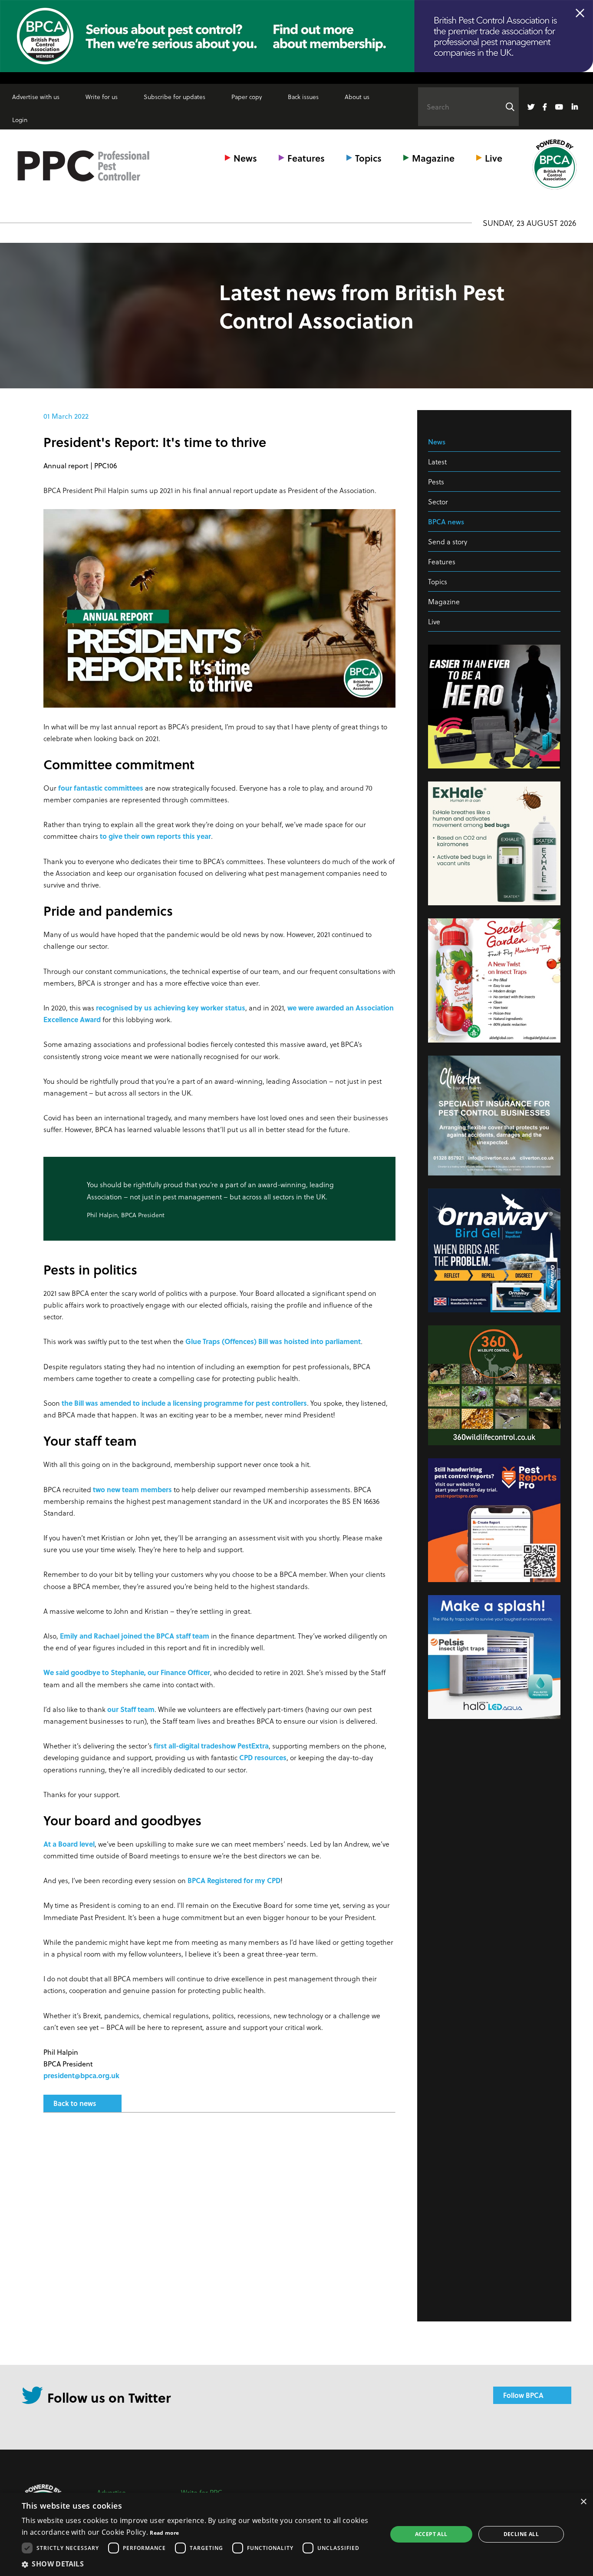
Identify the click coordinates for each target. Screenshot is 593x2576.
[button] (199, 2564)
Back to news (75, 2103)
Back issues (303, 97)
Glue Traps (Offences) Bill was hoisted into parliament (273, 1341)
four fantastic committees (101, 788)
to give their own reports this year (155, 836)
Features (306, 158)
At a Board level (69, 1844)
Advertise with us (36, 97)
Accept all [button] (431, 2534)
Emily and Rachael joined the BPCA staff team (135, 1636)
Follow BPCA (523, 2395)
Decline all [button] (521, 2534)
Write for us (102, 97)
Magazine (433, 158)
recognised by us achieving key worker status (171, 1008)
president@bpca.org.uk (81, 2075)
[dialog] (296, 2534)
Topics (368, 158)
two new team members (132, 1489)
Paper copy (247, 97)
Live (494, 158)
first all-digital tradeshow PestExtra (211, 1746)
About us (357, 97)
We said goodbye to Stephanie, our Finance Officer (127, 1672)
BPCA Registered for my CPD (234, 1880)
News (245, 158)
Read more (164, 2533)
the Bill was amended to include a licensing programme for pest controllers (184, 1403)
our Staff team (131, 1709)
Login (20, 120)
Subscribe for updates (175, 97)
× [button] (583, 2502)
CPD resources (263, 1757)
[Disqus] (219, 2235)
